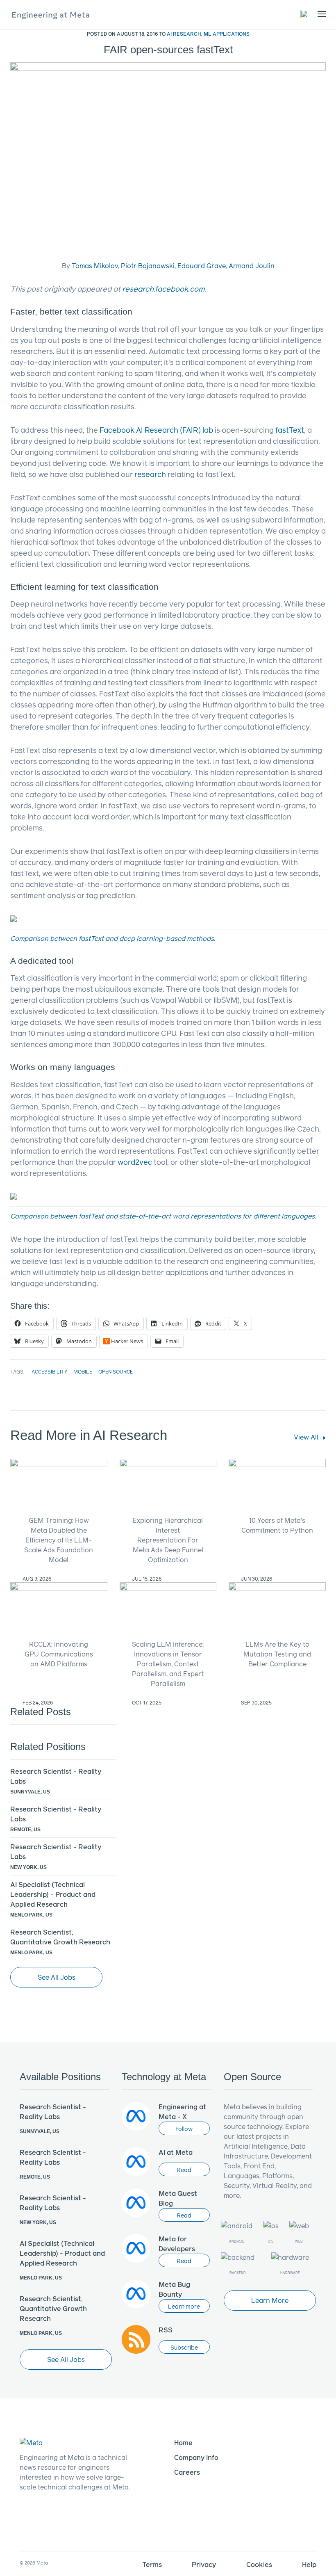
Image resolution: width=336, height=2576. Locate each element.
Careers (187, 2472)
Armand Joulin (252, 266)
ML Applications (227, 34)
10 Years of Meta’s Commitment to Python (277, 1525)
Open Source (116, 1371)
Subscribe (184, 2347)
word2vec (135, 1162)
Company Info (196, 2457)
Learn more (184, 2306)
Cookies (259, 2564)
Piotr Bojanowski (148, 266)
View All (307, 1437)
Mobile (83, 1371)
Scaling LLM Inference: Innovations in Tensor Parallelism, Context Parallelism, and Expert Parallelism (168, 1664)
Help (309, 2564)
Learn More (270, 2300)
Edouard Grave (202, 266)
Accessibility (49, 1371)
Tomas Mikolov (95, 266)
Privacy (204, 2564)
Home (183, 2443)
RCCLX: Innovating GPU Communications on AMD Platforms (59, 1654)
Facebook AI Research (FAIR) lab (156, 430)
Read (184, 2170)
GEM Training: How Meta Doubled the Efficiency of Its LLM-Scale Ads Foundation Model (59, 1540)
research (150, 474)
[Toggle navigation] (304, 14)
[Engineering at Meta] (51, 15)
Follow (184, 2129)
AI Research (184, 34)
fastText (290, 430)
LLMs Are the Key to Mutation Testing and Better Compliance (277, 1654)
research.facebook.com (163, 289)
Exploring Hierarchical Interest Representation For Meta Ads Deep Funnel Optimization (168, 1540)
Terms (152, 2564)
